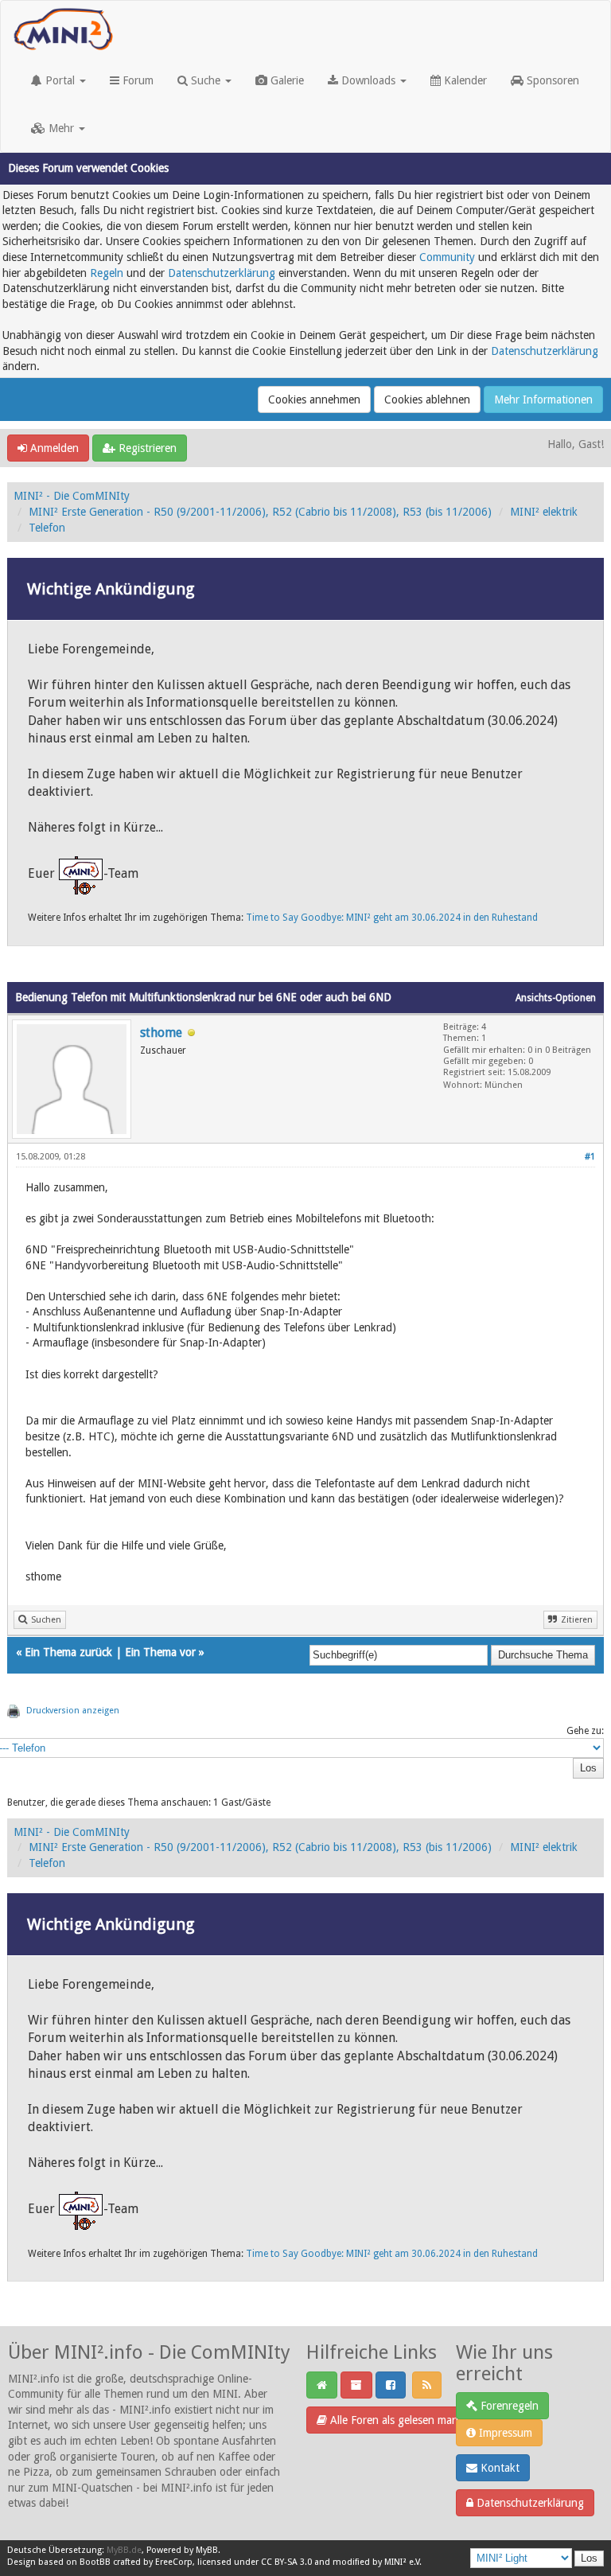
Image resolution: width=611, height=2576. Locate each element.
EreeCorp (174, 2562)
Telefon (47, 528)
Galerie (286, 80)
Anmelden (53, 448)
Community (447, 257)
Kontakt (498, 2468)
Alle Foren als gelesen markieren (406, 2420)
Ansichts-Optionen (556, 998)
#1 (590, 1157)
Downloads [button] (368, 80)
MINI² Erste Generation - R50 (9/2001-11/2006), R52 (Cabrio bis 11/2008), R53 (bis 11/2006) (260, 512)
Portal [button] (60, 80)
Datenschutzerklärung (222, 273)
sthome (161, 1033)
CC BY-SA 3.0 (286, 2562)
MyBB (207, 2550)
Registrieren (146, 448)
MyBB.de (124, 2550)
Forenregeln (508, 2406)
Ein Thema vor (160, 1652)
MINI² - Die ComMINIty (72, 496)
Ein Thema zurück (68, 1652)
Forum (136, 80)
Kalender (464, 80)
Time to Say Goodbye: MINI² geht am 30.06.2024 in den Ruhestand (392, 918)
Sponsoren (551, 80)
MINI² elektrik (544, 512)
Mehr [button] (61, 128)
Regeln (107, 273)
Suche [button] (206, 80)
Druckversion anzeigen (73, 1711)
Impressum (504, 2433)
